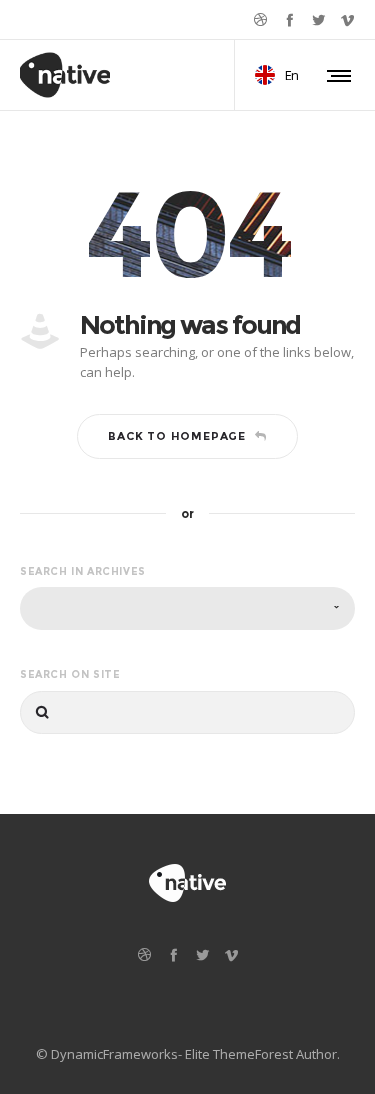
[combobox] (187, 608)
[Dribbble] (260, 19)
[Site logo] (65, 75)
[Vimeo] (347, 19)
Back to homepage (177, 436)
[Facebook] (289, 19)
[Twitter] (318, 19)
